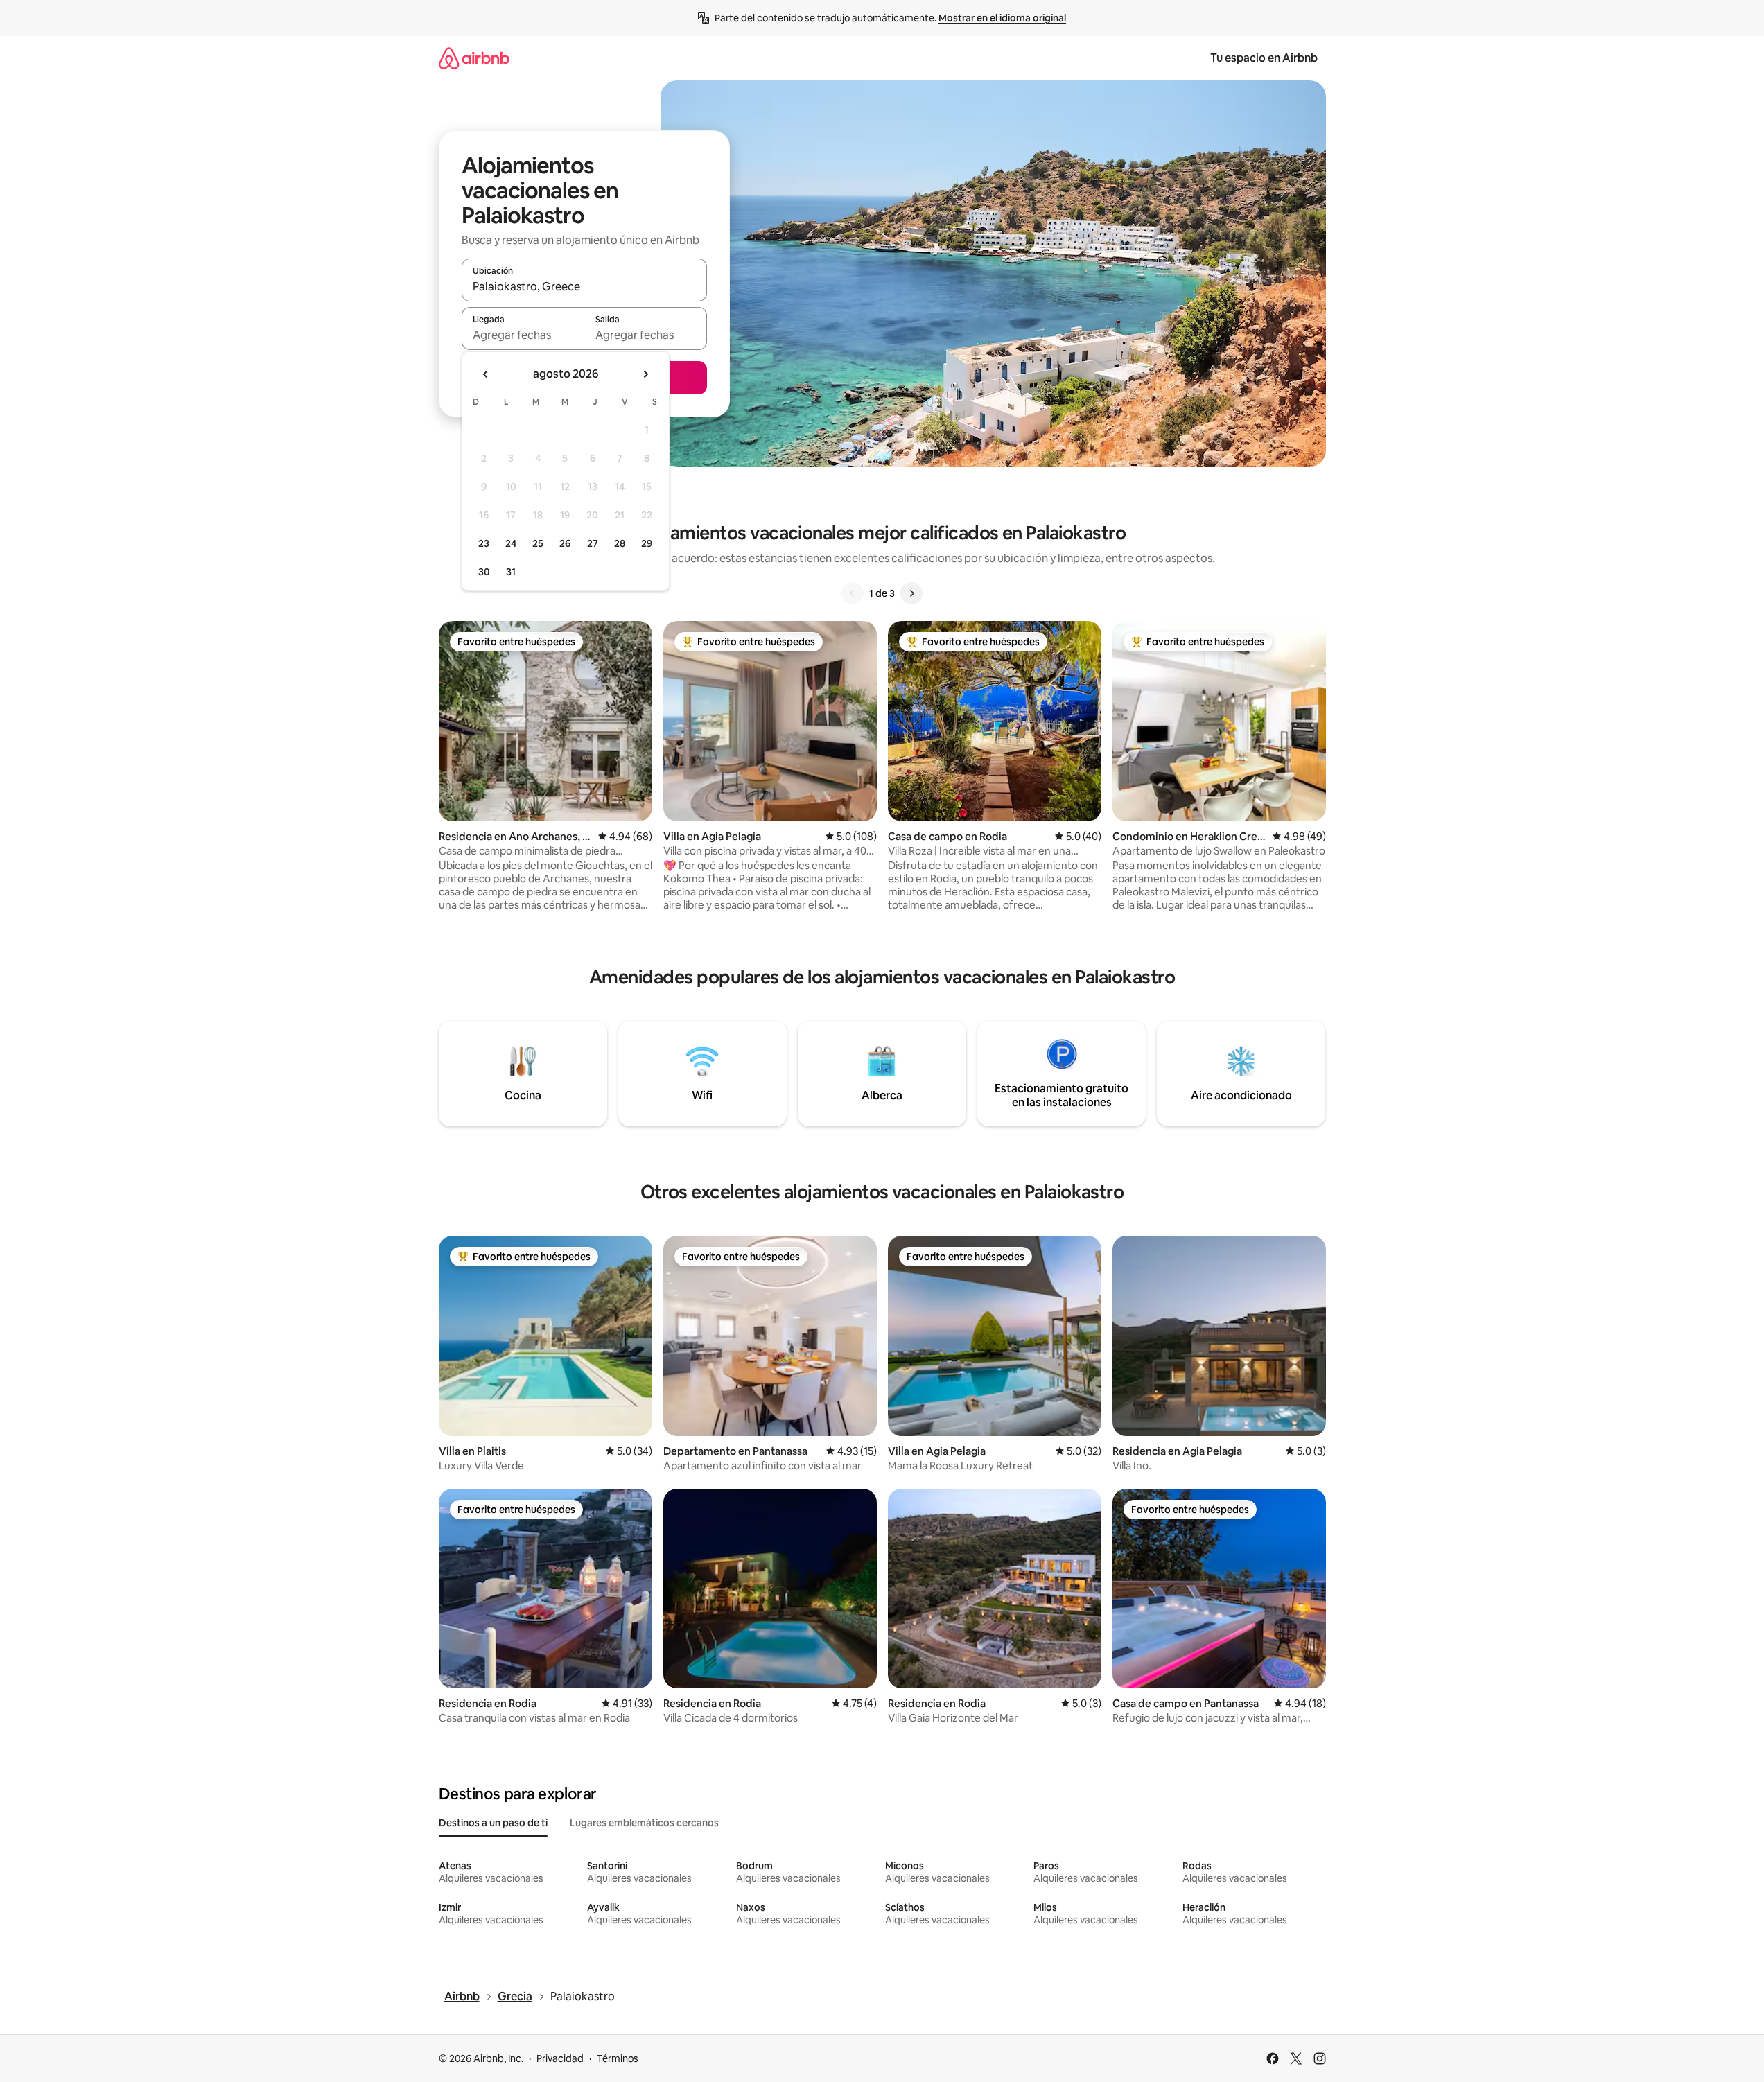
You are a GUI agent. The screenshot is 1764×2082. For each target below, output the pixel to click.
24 (511, 543)
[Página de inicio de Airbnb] (474, 58)
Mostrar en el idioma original (1002, 18)
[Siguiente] (911, 593)
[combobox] (584, 286)
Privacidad (560, 2058)
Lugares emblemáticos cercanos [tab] (644, 1823)
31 (511, 572)
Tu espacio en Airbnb (1264, 58)
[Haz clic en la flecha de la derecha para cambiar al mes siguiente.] (645, 374)
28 (620, 543)
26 (565, 543)
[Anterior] (853, 593)
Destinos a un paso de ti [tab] (493, 1823)
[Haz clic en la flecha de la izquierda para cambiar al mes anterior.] (486, 374)
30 (484, 572)
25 (538, 543)
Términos (618, 2058)
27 (593, 543)
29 (647, 543)
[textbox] (523, 335)
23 (484, 543)
